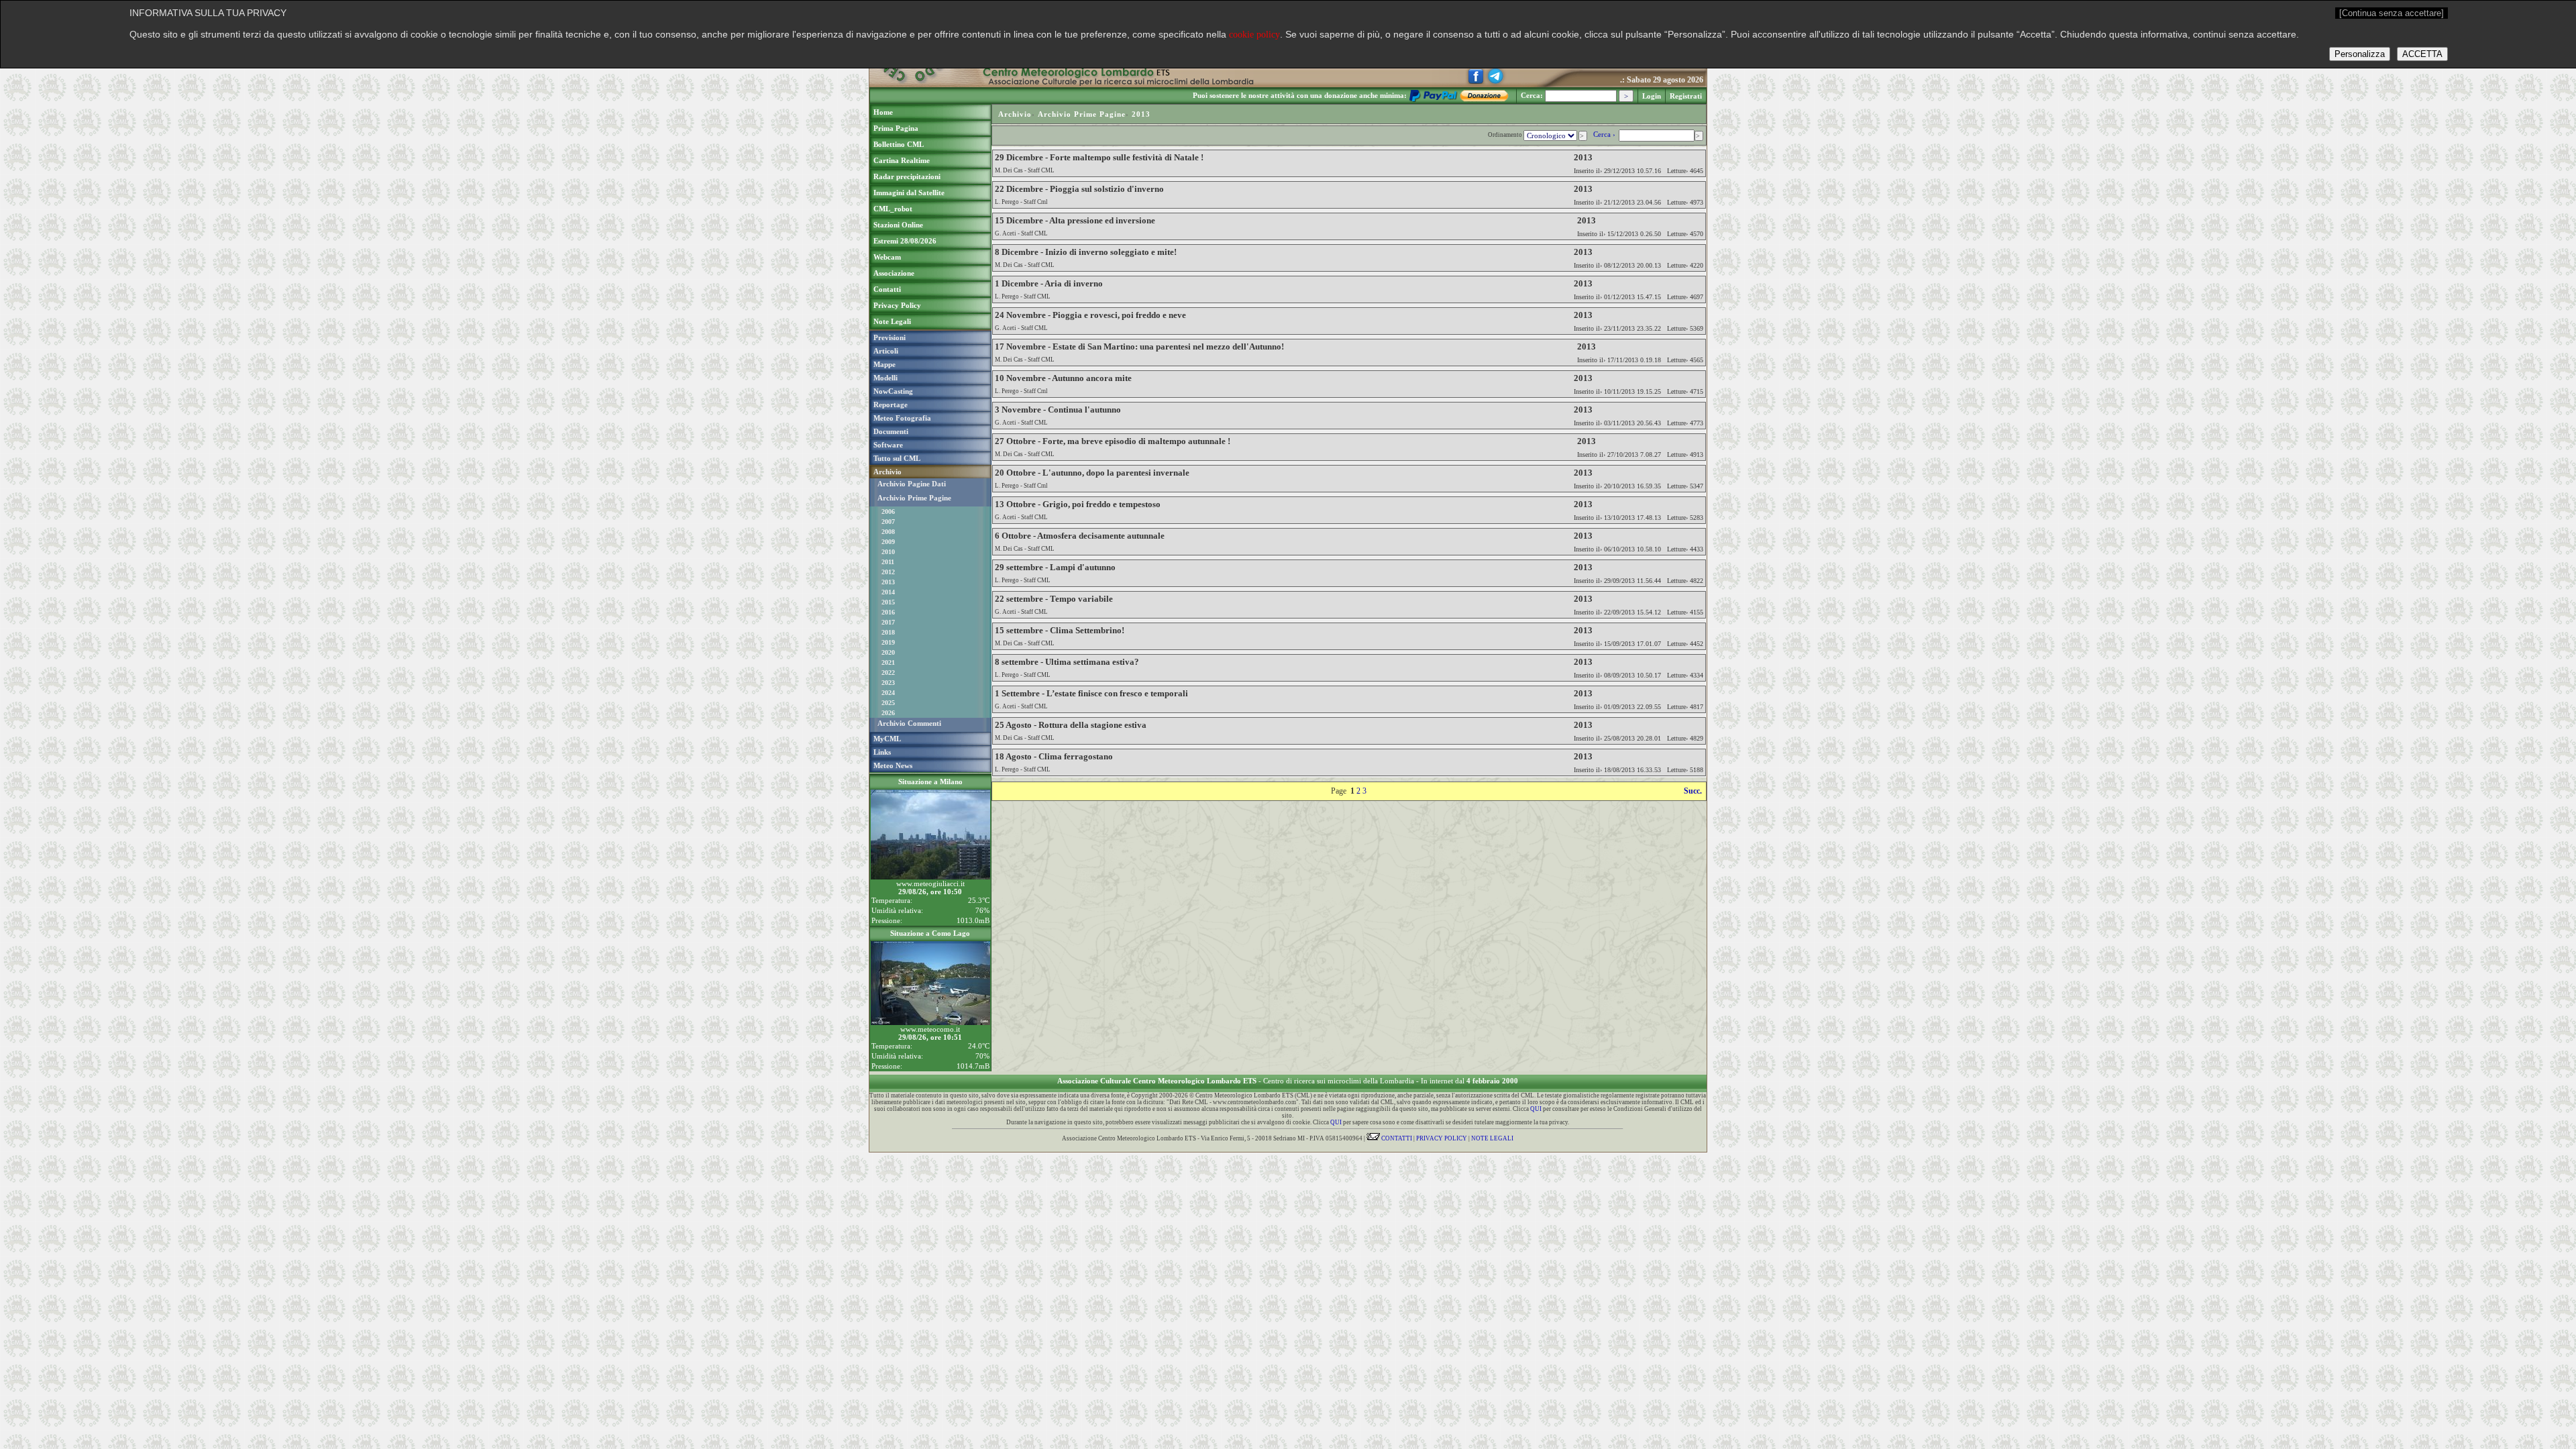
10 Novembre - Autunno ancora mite (1063, 378)
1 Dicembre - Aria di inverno (1049, 283)
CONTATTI (1396, 1138)
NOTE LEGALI (1492, 1138)
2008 (888, 532)
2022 (888, 673)
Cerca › (1605, 134)
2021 (888, 662)
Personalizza (2360, 54)
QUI (1536, 1109)
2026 (888, 713)
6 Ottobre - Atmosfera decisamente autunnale (1080, 536)
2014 (888, 592)
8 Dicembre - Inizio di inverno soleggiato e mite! (1086, 252)
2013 (888, 582)
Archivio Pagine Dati (912, 484)
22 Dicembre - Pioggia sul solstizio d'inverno (1079, 189)
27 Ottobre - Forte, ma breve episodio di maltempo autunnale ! (1113, 441)
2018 (888, 632)
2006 (888, 512)
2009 (888, 542)
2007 (888, 522)
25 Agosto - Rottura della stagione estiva (1071, 725)
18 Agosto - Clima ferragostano (1054, 756)
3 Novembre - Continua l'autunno (1058, 410)
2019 (888, 642)
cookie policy (1254, 35)
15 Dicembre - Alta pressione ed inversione (1075, 220)
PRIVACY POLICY (1442, 1138)
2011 (888, 562)
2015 (888, 602)
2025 (888, 703)
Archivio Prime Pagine (914, 498)
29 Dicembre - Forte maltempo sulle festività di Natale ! (1099, 157)
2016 (888, 612)
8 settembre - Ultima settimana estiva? (1067, 662)
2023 (888, 683)
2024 (888, 693)
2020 (888, 652)
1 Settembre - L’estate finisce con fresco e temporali (1091, 693)
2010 (888, 552)
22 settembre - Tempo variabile (1054, 599)
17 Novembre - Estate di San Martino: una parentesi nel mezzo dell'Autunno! (1139, 346)
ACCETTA (2422, 54)
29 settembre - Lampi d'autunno (1055, 567)
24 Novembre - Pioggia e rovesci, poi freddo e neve (1090, 315)
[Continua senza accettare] (2392, 13)
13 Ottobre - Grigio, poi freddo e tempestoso (1078, 504)
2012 (888, 572)
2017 (888, 622)
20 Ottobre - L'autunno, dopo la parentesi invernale (1092, 473)
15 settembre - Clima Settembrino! (1060, 630)
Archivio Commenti (909, 723)
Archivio (1015, 114)
